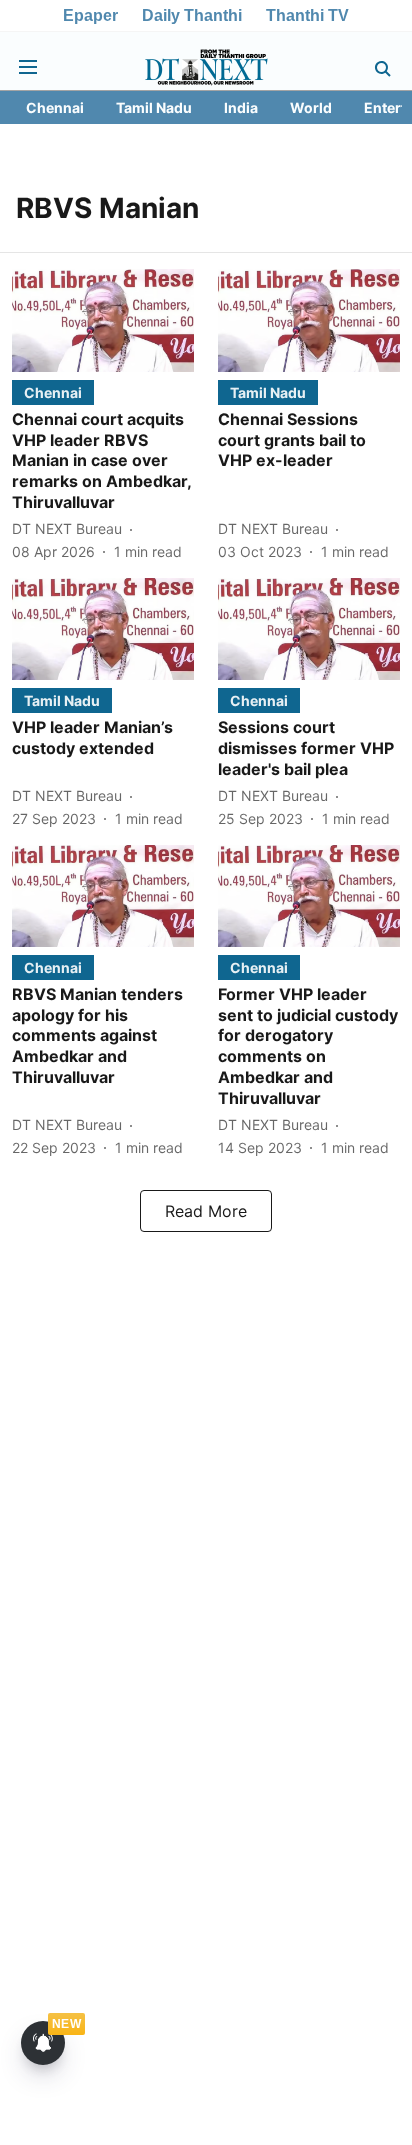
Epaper (90, 15)
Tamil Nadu (154, 107)
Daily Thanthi (192, 15)
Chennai (55, 107)
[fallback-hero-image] (103, 320)
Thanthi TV (307, 15)
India (241, 107)
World (311, 107)
